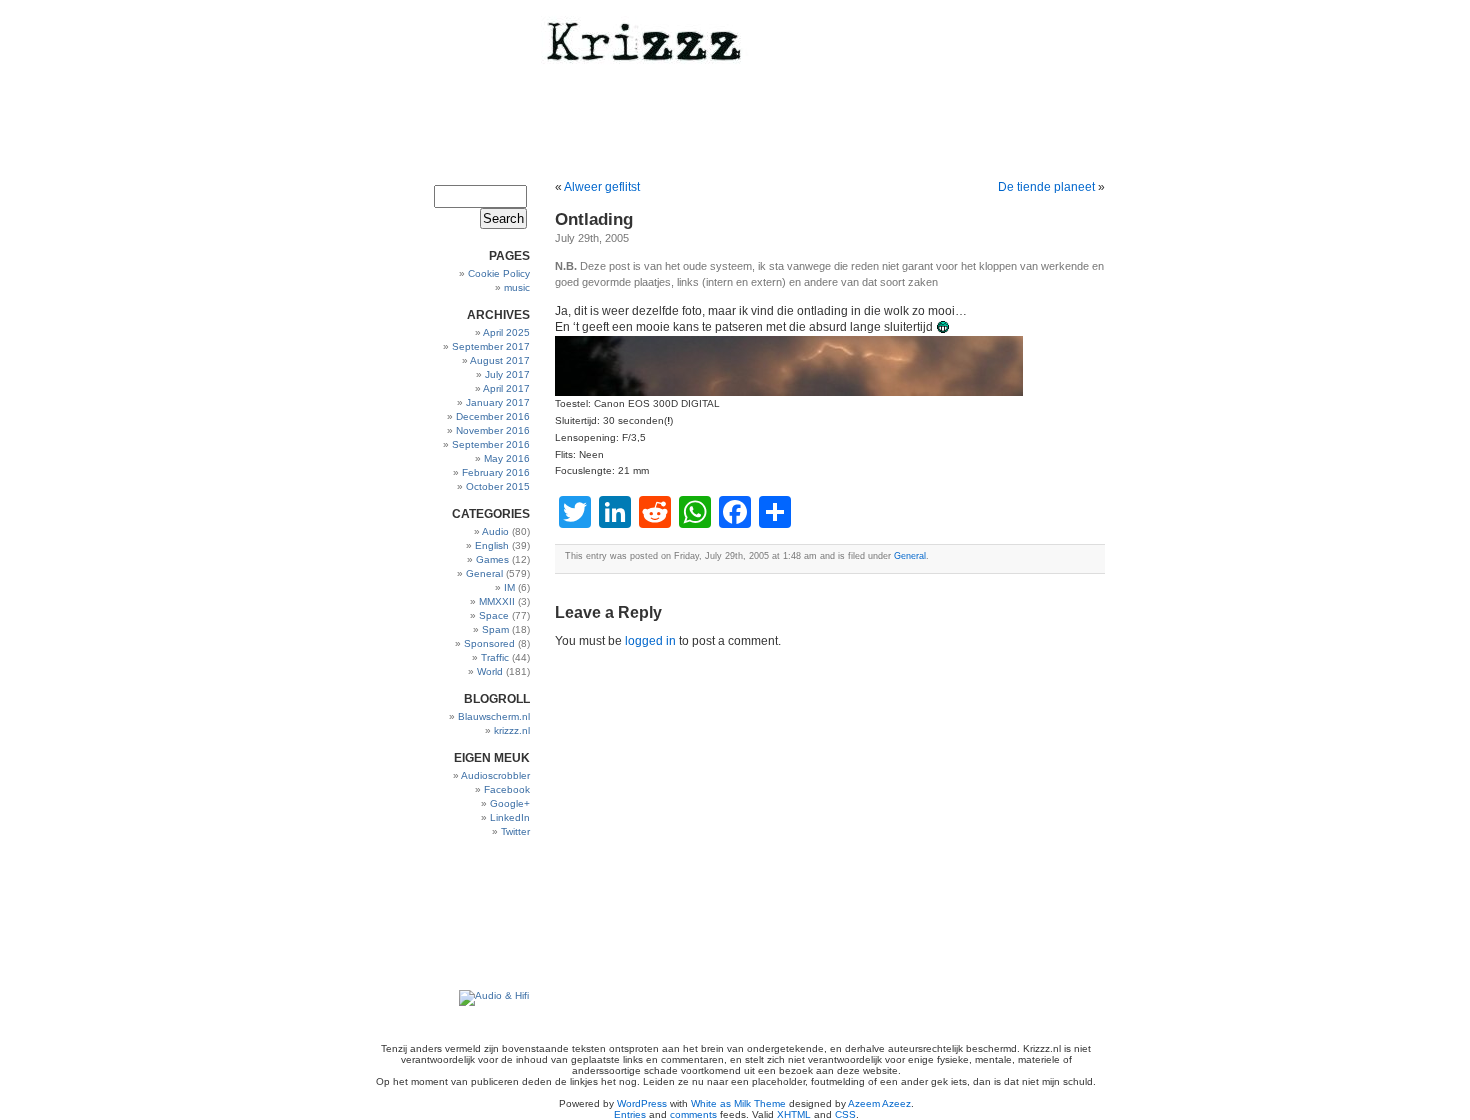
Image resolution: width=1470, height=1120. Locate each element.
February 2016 (496, 472)
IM (509, 587)
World (490, 671)
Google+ (510, 803)
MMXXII (497, 601)
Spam (495, 629)
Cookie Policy (499, 273)
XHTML (794, 1114)
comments (693, 1114)
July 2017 (507, 374)
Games (492, 559)
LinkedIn (510, 817)
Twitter (515, 831)
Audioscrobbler (495, 775)
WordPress (642, 1103)
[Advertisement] (467, 914)
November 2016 (493, 430)
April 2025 (506, 332)
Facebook (507, 789)
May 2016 (507, 458)
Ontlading (594, 219)
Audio (495, 531)
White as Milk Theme (738, 1103)
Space (494, 615)
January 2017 (498, 402)
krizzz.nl (512, 730)
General (484, 573)
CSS (845, 1114)
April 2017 (506, 388)
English (492, 545)
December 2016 (493, 416)
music (517, 287)
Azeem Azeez (879, 1103)
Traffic (495, 657)
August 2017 (500, 360)
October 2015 (498, 486)
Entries (630, 1114)
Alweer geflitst (602, 187)
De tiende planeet (1046, 187)
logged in (650, 641)
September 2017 (491, 346)
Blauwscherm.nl (494, 716)
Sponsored (489, 643)
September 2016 (491, 444)
